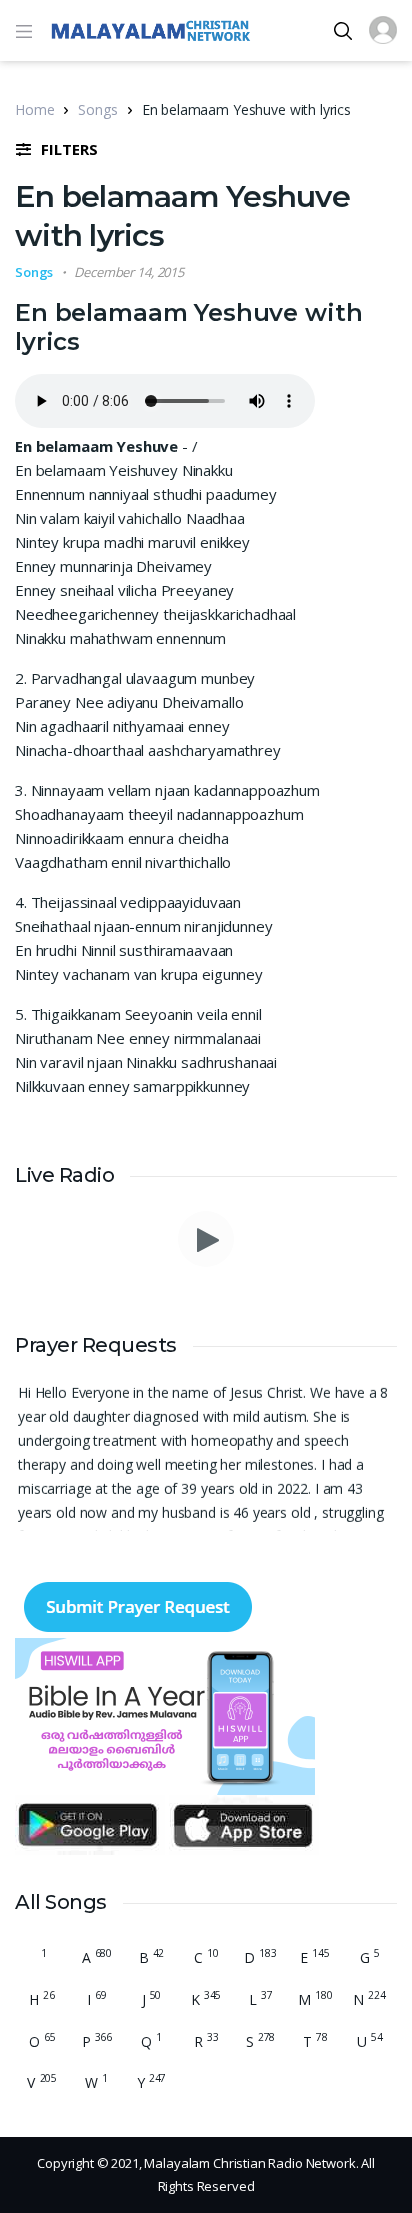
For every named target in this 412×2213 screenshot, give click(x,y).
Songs (97, 109)
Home (34, 109)
